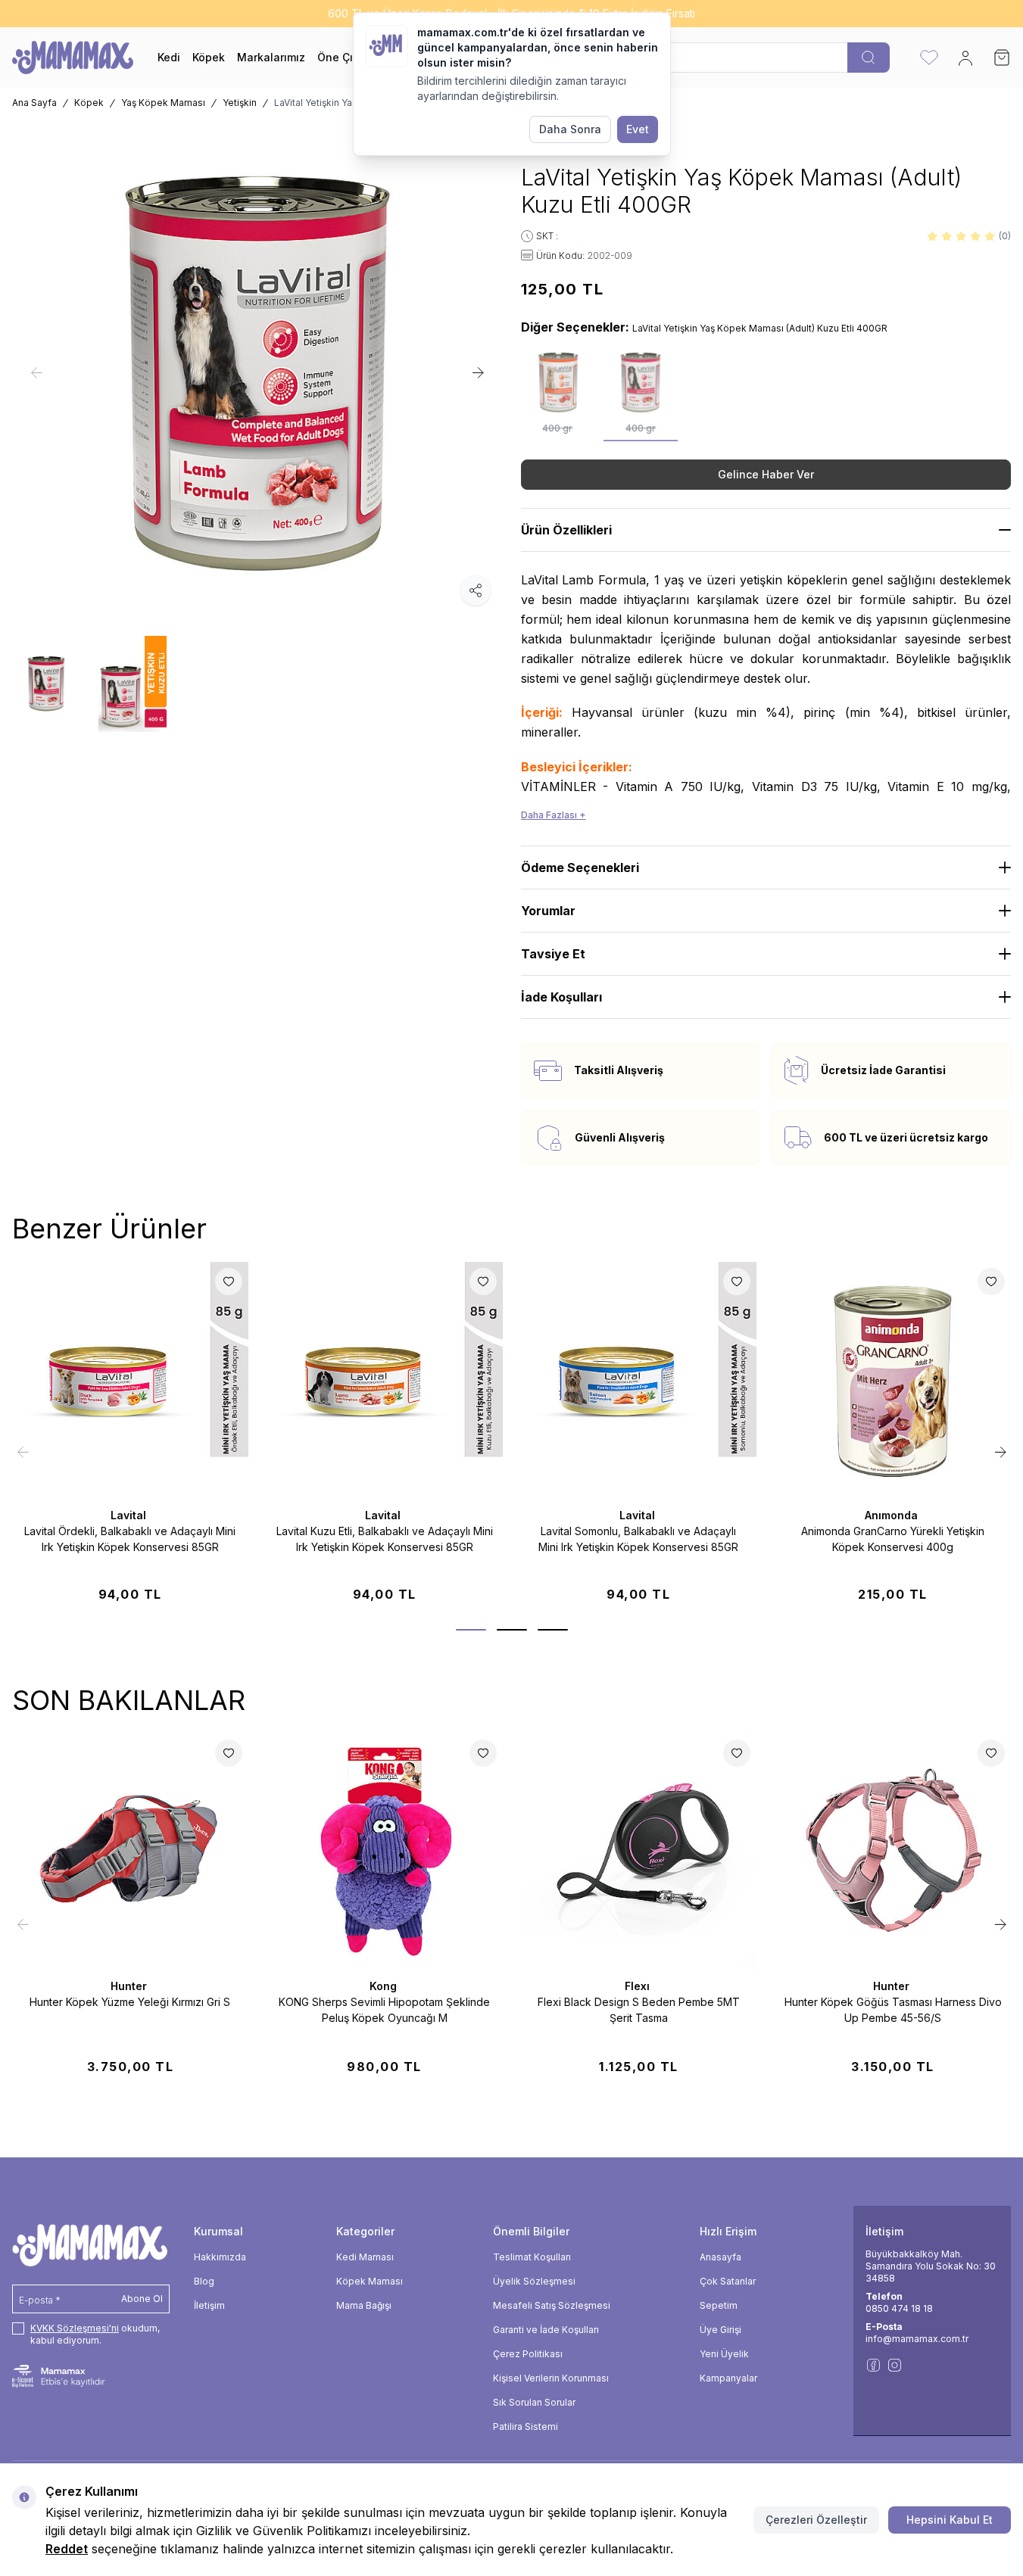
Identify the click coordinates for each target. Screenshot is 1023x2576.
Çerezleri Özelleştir (816, 2520)
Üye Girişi (720, 2330)
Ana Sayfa (34, 103)
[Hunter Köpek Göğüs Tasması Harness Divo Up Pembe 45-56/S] (893, 1852)
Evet (638, 129)
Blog (204, 2281)
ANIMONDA (893, 1515)
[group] (257, 372)
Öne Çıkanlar (352, 57)
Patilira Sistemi (526, 2426)
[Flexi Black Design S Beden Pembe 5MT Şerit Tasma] (639, 1852)
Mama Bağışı (364, 2305)
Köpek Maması (370, 2281)
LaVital (130, 1515)
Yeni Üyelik (724, 2354)
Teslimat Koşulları (532, 2257)
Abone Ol (142, 2299)
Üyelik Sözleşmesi (534, 2281)
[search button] (869, 58)
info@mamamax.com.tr (917, 2339)
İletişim (209, 2305)
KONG (385, 1986)
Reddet (67, 2549)
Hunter (130, 1986)
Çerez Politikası (528, 2354)
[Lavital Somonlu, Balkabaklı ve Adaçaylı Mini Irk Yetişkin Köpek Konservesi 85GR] (639, 1380)
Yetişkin (240, 103)
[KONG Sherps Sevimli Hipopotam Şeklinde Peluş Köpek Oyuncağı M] (385, 1852)
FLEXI (639, 1986)
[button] (479, 372)
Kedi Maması (365, 2257)
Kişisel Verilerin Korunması (551, 2378)
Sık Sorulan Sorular (534, 2402)
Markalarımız (271, 57)
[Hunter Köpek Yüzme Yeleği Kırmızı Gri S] (130, 1852)
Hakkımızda (220, 2257)
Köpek (209, 57)
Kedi (169, 57)
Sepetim (719, 2305)
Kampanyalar (728, 2378)
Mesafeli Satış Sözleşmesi (552, 2305)
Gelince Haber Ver (766, 474)
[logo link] (73, 58)
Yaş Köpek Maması (163, 103)
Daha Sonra (570, 129)
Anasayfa (720, 2257)
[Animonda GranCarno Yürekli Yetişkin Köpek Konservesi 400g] (893, 1380)
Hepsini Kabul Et (950, 2520)
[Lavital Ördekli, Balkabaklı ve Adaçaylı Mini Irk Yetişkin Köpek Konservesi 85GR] (130, 1380)
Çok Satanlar (728, 2281)
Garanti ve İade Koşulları (546, 2330)
